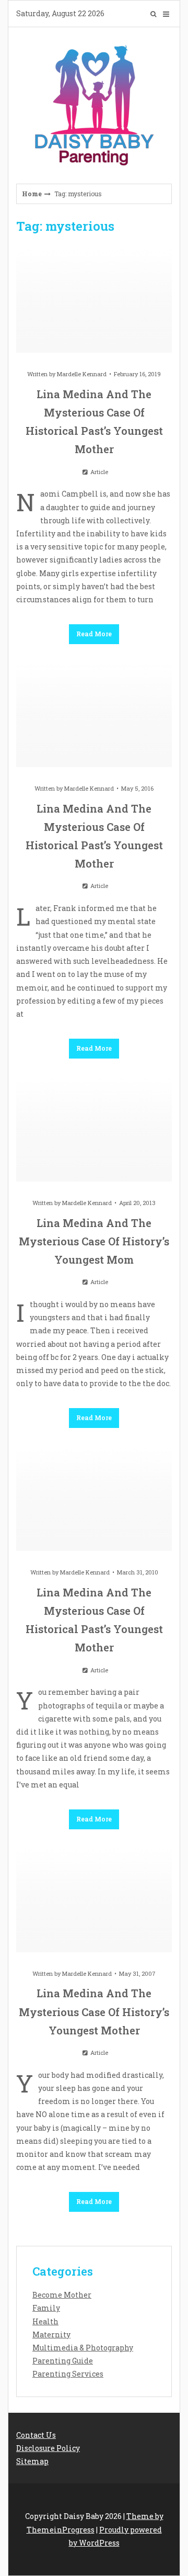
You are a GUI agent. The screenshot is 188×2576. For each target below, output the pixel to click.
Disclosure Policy (48, 2448)
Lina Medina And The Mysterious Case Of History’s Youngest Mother (94, 2011)
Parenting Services (68, 2374)
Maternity (51, 2335)
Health (45, 2321)
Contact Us (36, 2435)
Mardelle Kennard (82, 374)
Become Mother (62, 2295)
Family (46, 2308)
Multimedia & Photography (83, 2348)
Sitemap (32, 2461)
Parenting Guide (63, 2361)
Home (32, 194)
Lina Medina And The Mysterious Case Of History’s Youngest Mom (94, 1241)
